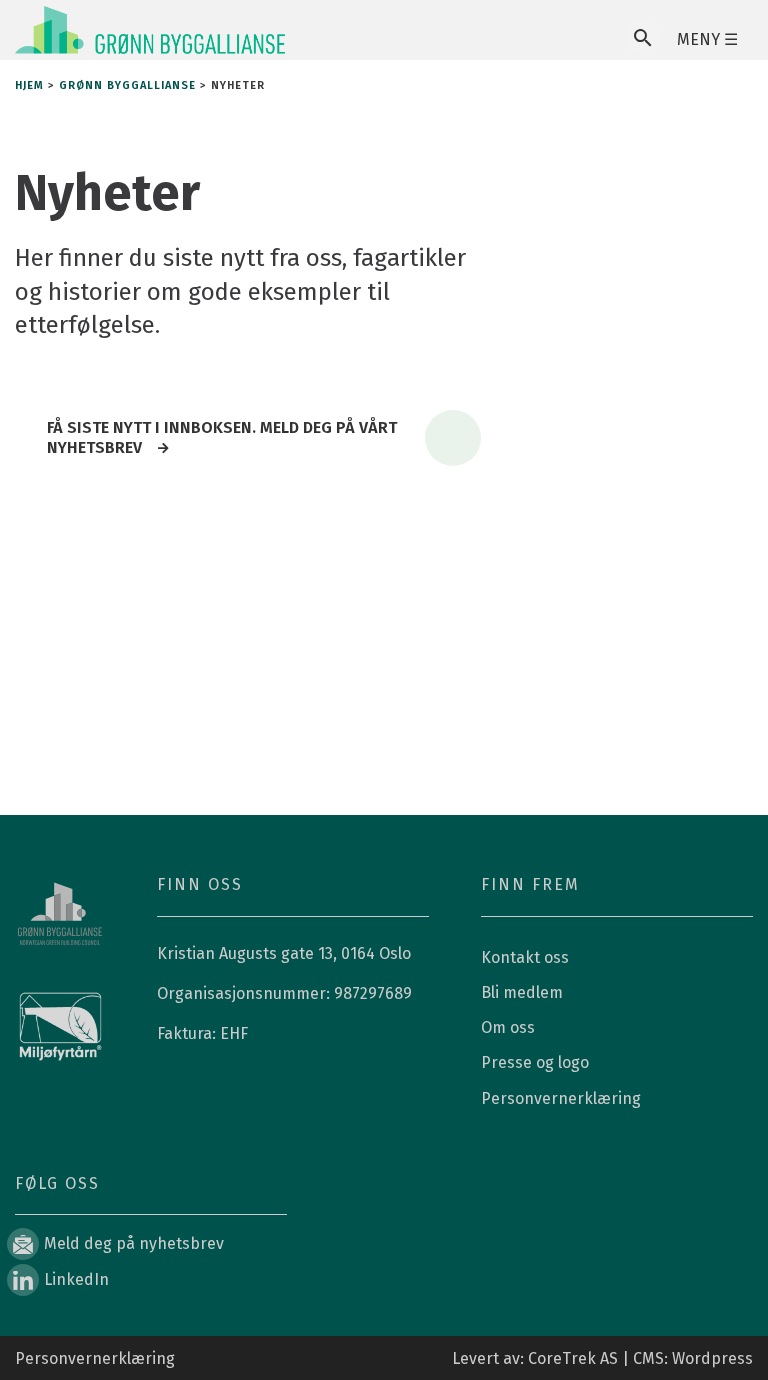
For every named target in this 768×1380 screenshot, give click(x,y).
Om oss (508, 1027)
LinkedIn (76, 1279)
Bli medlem (522, 992)
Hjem (29, 85)
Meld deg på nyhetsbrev (134, 1243)
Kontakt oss (525, 957)
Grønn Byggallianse (127, 85)
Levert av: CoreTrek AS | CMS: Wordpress (602, 1358)
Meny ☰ (707, 39)
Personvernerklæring (561, 1098)
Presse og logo (535, 1062)
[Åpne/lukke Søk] (643, 38)
